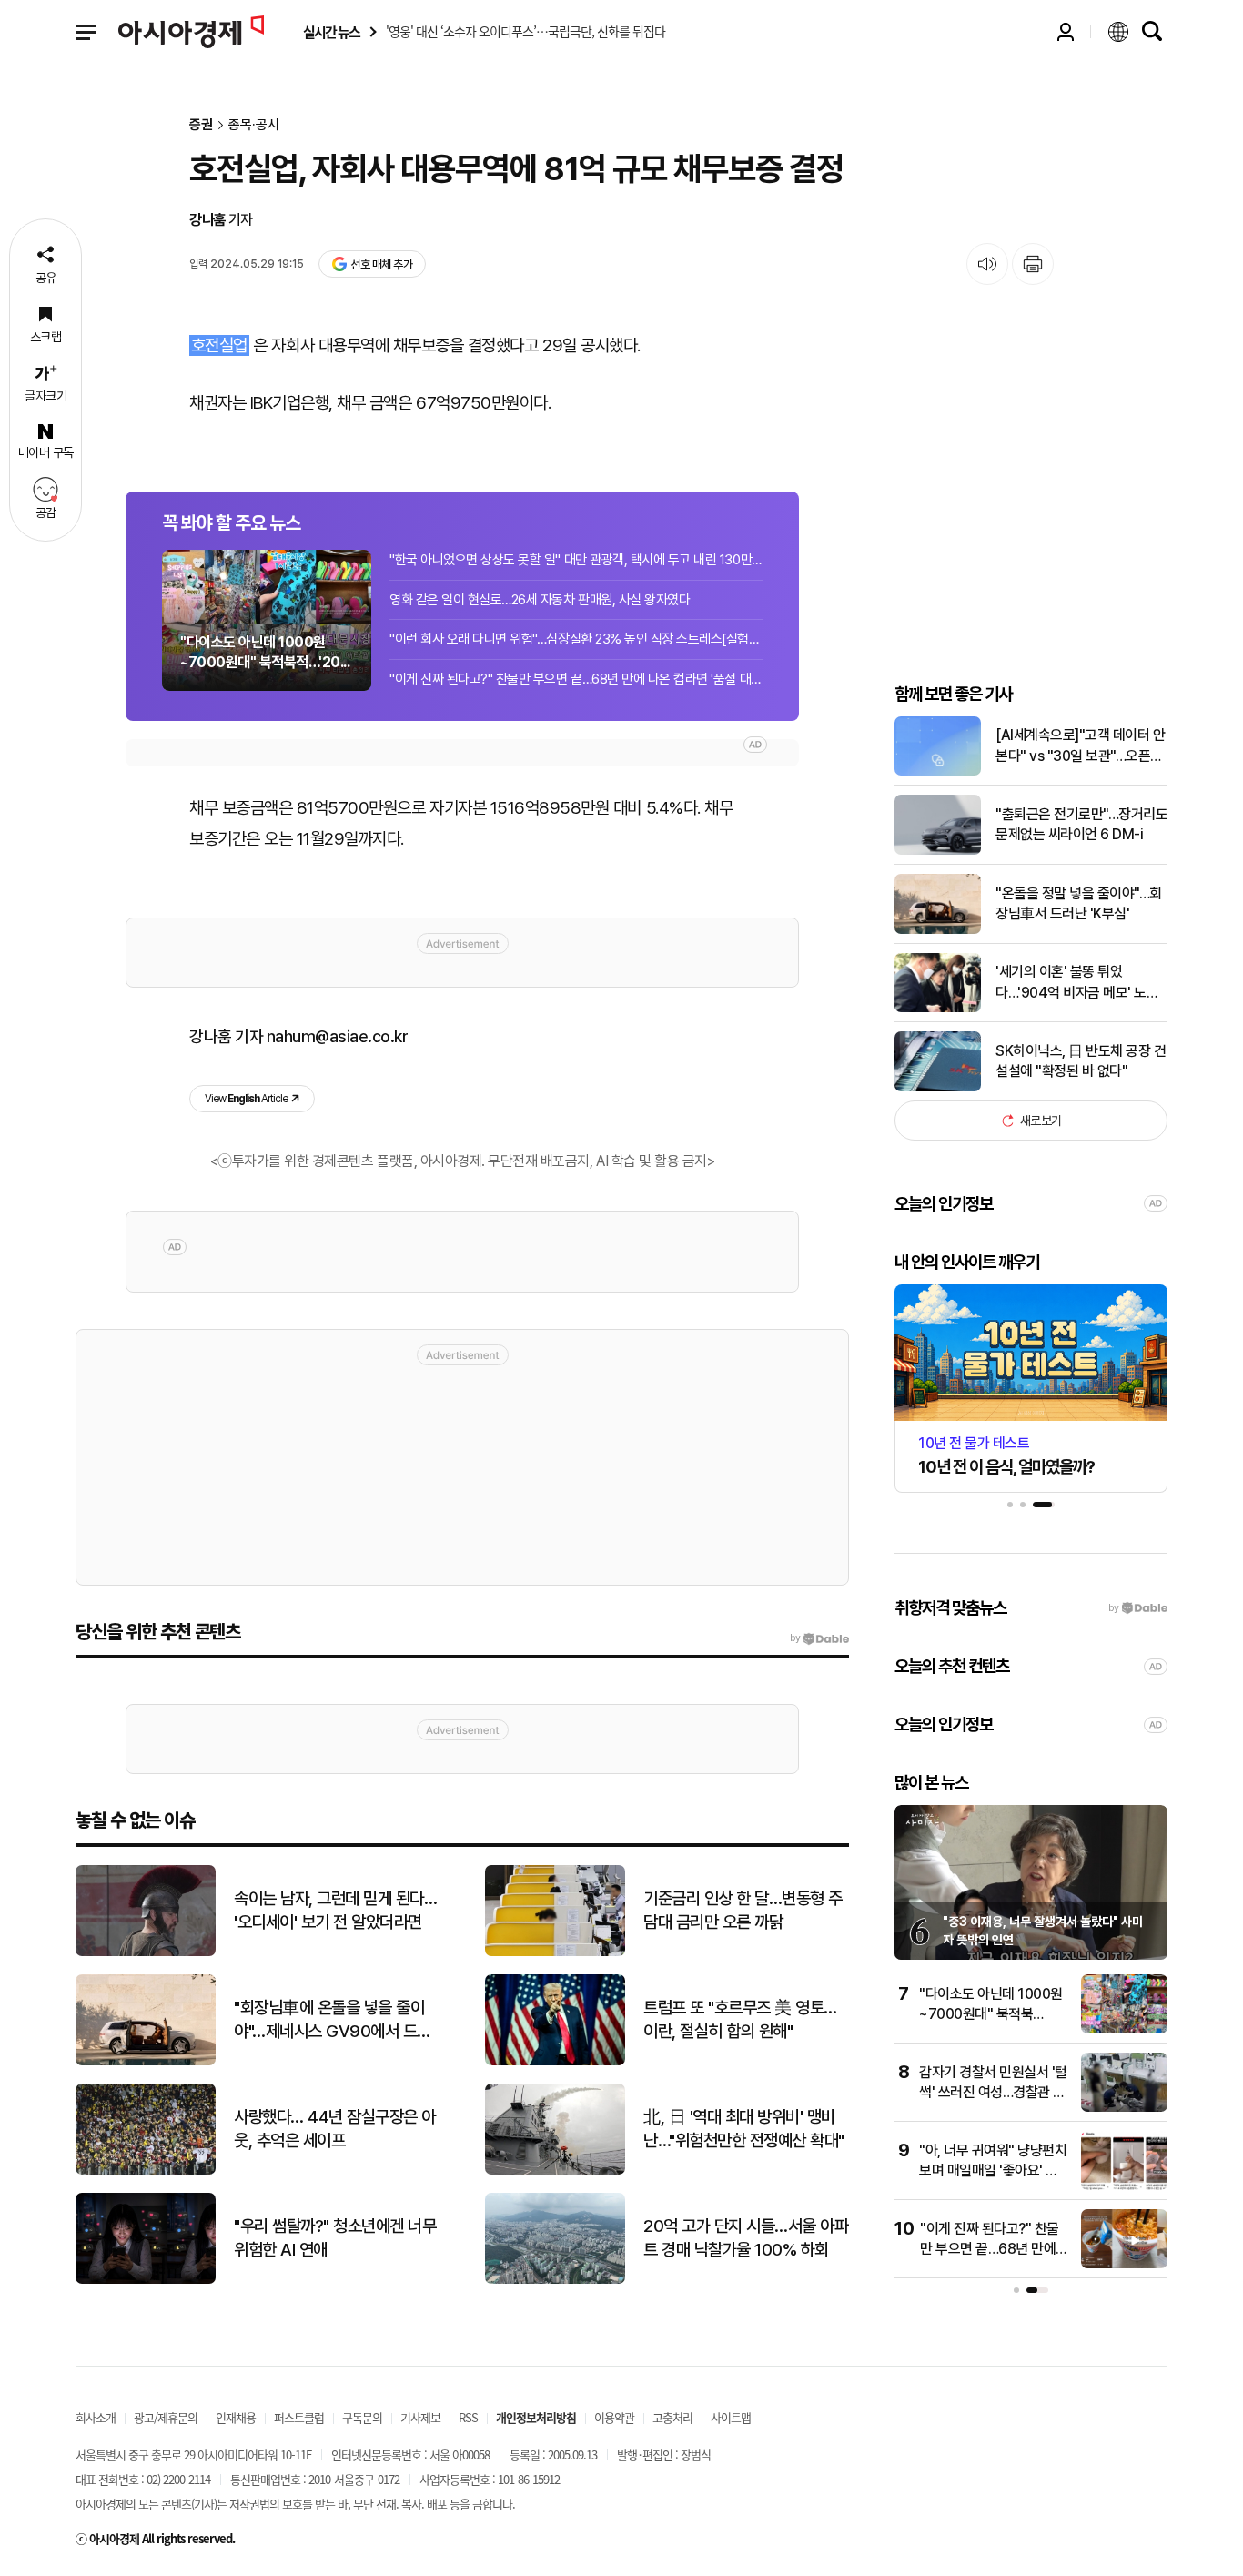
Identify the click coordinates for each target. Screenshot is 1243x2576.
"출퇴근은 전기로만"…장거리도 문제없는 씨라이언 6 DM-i (1081, 824)
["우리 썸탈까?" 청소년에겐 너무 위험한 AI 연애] (146, 2280)
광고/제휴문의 (166, 2417)
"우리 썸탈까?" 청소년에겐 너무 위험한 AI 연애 (335, 2238)
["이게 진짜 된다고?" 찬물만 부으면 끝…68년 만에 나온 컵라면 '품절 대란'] (1124, 2264)
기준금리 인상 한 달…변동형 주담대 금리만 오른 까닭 (743, 1911)
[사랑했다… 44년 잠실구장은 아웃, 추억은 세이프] (146, 2170)
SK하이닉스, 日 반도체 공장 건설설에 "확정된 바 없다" (1081, 1061)
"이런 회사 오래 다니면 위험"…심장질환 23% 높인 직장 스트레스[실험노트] (576, 639)
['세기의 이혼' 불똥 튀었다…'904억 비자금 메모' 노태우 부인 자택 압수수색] (938, 1008)
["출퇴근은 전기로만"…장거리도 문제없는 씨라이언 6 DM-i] (938, 851)
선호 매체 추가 (381, 264)
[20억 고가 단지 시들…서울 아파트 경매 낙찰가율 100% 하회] (555, 2280)
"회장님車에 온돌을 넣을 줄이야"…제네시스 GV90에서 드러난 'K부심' (333, 2021)
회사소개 (96, 2417)
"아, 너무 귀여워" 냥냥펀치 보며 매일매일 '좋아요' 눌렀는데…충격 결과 (993, 2171)
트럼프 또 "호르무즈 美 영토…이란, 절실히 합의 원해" (740, 2020)
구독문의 (362, 2417)
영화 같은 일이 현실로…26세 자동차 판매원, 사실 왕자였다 (540, 600)
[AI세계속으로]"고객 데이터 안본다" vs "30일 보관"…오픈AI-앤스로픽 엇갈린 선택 (1080, 746)
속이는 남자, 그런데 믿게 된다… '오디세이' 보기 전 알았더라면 (335, 1911)
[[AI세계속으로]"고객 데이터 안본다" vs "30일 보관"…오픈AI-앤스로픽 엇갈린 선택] (938, 771)
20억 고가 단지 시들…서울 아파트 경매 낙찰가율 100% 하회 (746, 2238)
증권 (201, 125)
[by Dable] (819, 1638)
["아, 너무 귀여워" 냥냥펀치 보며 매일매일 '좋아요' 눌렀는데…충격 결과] (1124, 2186)
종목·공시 (254, 125)
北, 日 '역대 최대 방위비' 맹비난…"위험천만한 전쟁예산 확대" (744, 2129)
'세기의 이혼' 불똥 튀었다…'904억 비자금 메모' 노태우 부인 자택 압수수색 (1077, 983)
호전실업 (219, 345)
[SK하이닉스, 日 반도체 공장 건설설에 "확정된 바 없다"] (938, 1087)
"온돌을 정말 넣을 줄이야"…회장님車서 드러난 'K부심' (1079, 903)
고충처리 (672, 2417)
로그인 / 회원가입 (1066, 32)
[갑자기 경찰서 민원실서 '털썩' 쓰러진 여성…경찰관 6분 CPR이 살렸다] (1124, 2108)
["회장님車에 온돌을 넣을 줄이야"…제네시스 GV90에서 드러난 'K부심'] (146, 2061)
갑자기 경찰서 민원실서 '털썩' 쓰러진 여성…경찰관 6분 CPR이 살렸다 (993, 2093)
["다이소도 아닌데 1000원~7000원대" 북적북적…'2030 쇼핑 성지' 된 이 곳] (1124, 2029)
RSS (468, 2417)
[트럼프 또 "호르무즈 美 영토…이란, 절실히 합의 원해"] (555, 2061)
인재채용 (236, 2417)
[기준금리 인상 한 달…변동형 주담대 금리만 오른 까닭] (555, 1952)
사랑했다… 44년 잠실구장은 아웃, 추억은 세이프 (335, 2129)
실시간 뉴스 (331, 32)
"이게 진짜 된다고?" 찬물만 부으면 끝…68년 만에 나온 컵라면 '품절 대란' (576, 679)
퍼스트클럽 (299, 2417)
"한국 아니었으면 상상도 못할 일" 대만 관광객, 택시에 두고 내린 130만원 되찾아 (576, 560)
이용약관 (614, 2417)
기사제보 (420, 2417)
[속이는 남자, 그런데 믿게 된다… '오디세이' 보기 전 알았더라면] (146, 1952)
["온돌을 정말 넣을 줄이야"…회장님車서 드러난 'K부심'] (938, 930)
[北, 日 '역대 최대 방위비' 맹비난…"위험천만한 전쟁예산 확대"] (555, 2170)
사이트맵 (731, 2417)
